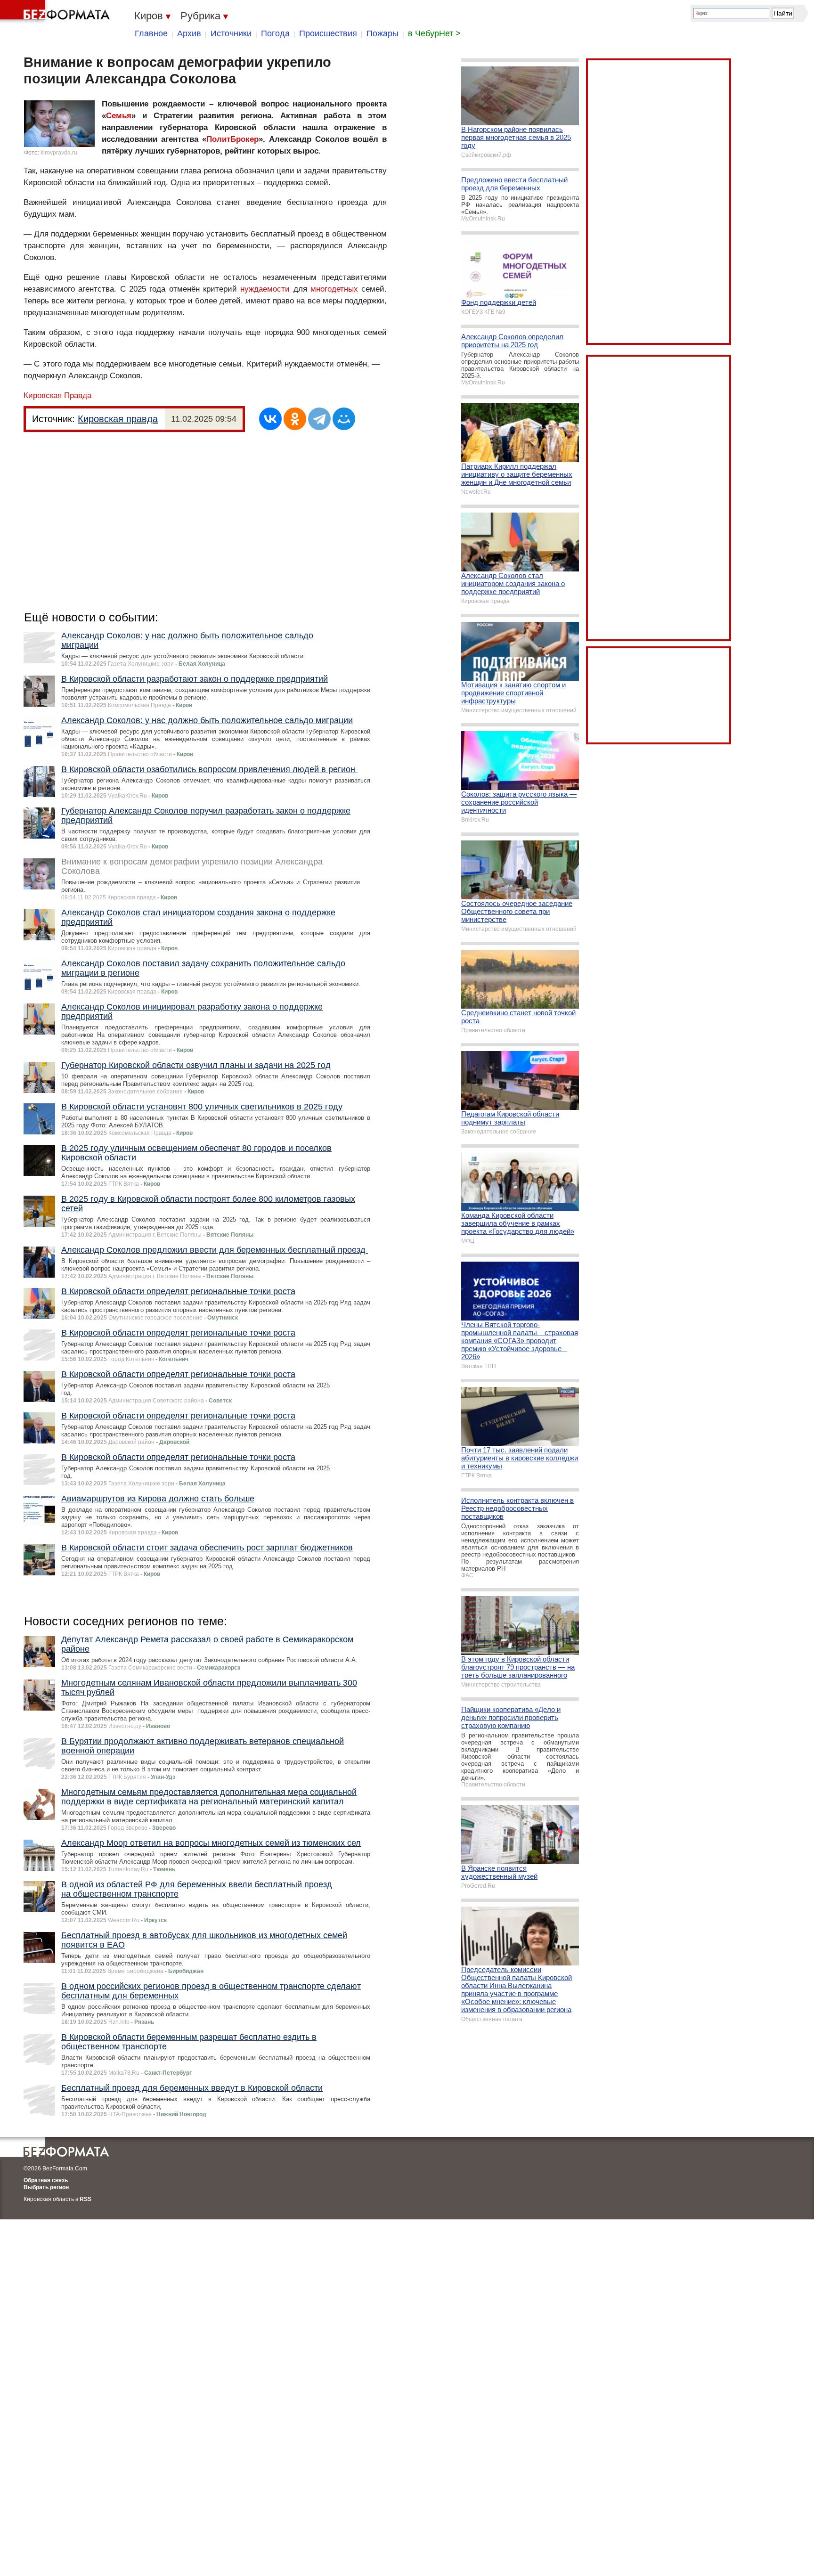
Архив (189, 33)
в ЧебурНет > (434, 33)
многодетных (334, 289)
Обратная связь (46, 2180)
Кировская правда (118, 419)
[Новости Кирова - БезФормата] (57, 12)
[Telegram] (319, 419)
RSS (85, 2199)
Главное (151, 33)
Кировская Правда (57, 395)
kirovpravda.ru (59, 153)
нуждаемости (265, 289)
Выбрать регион (46, 2187)
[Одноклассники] (295, 419)
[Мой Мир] (344, 419)
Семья (119, 116)
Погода (275, 33)
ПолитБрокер (232, 139)
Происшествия (328, 33)
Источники (231, 33)
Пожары (383, 33)
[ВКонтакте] (270, 419)
